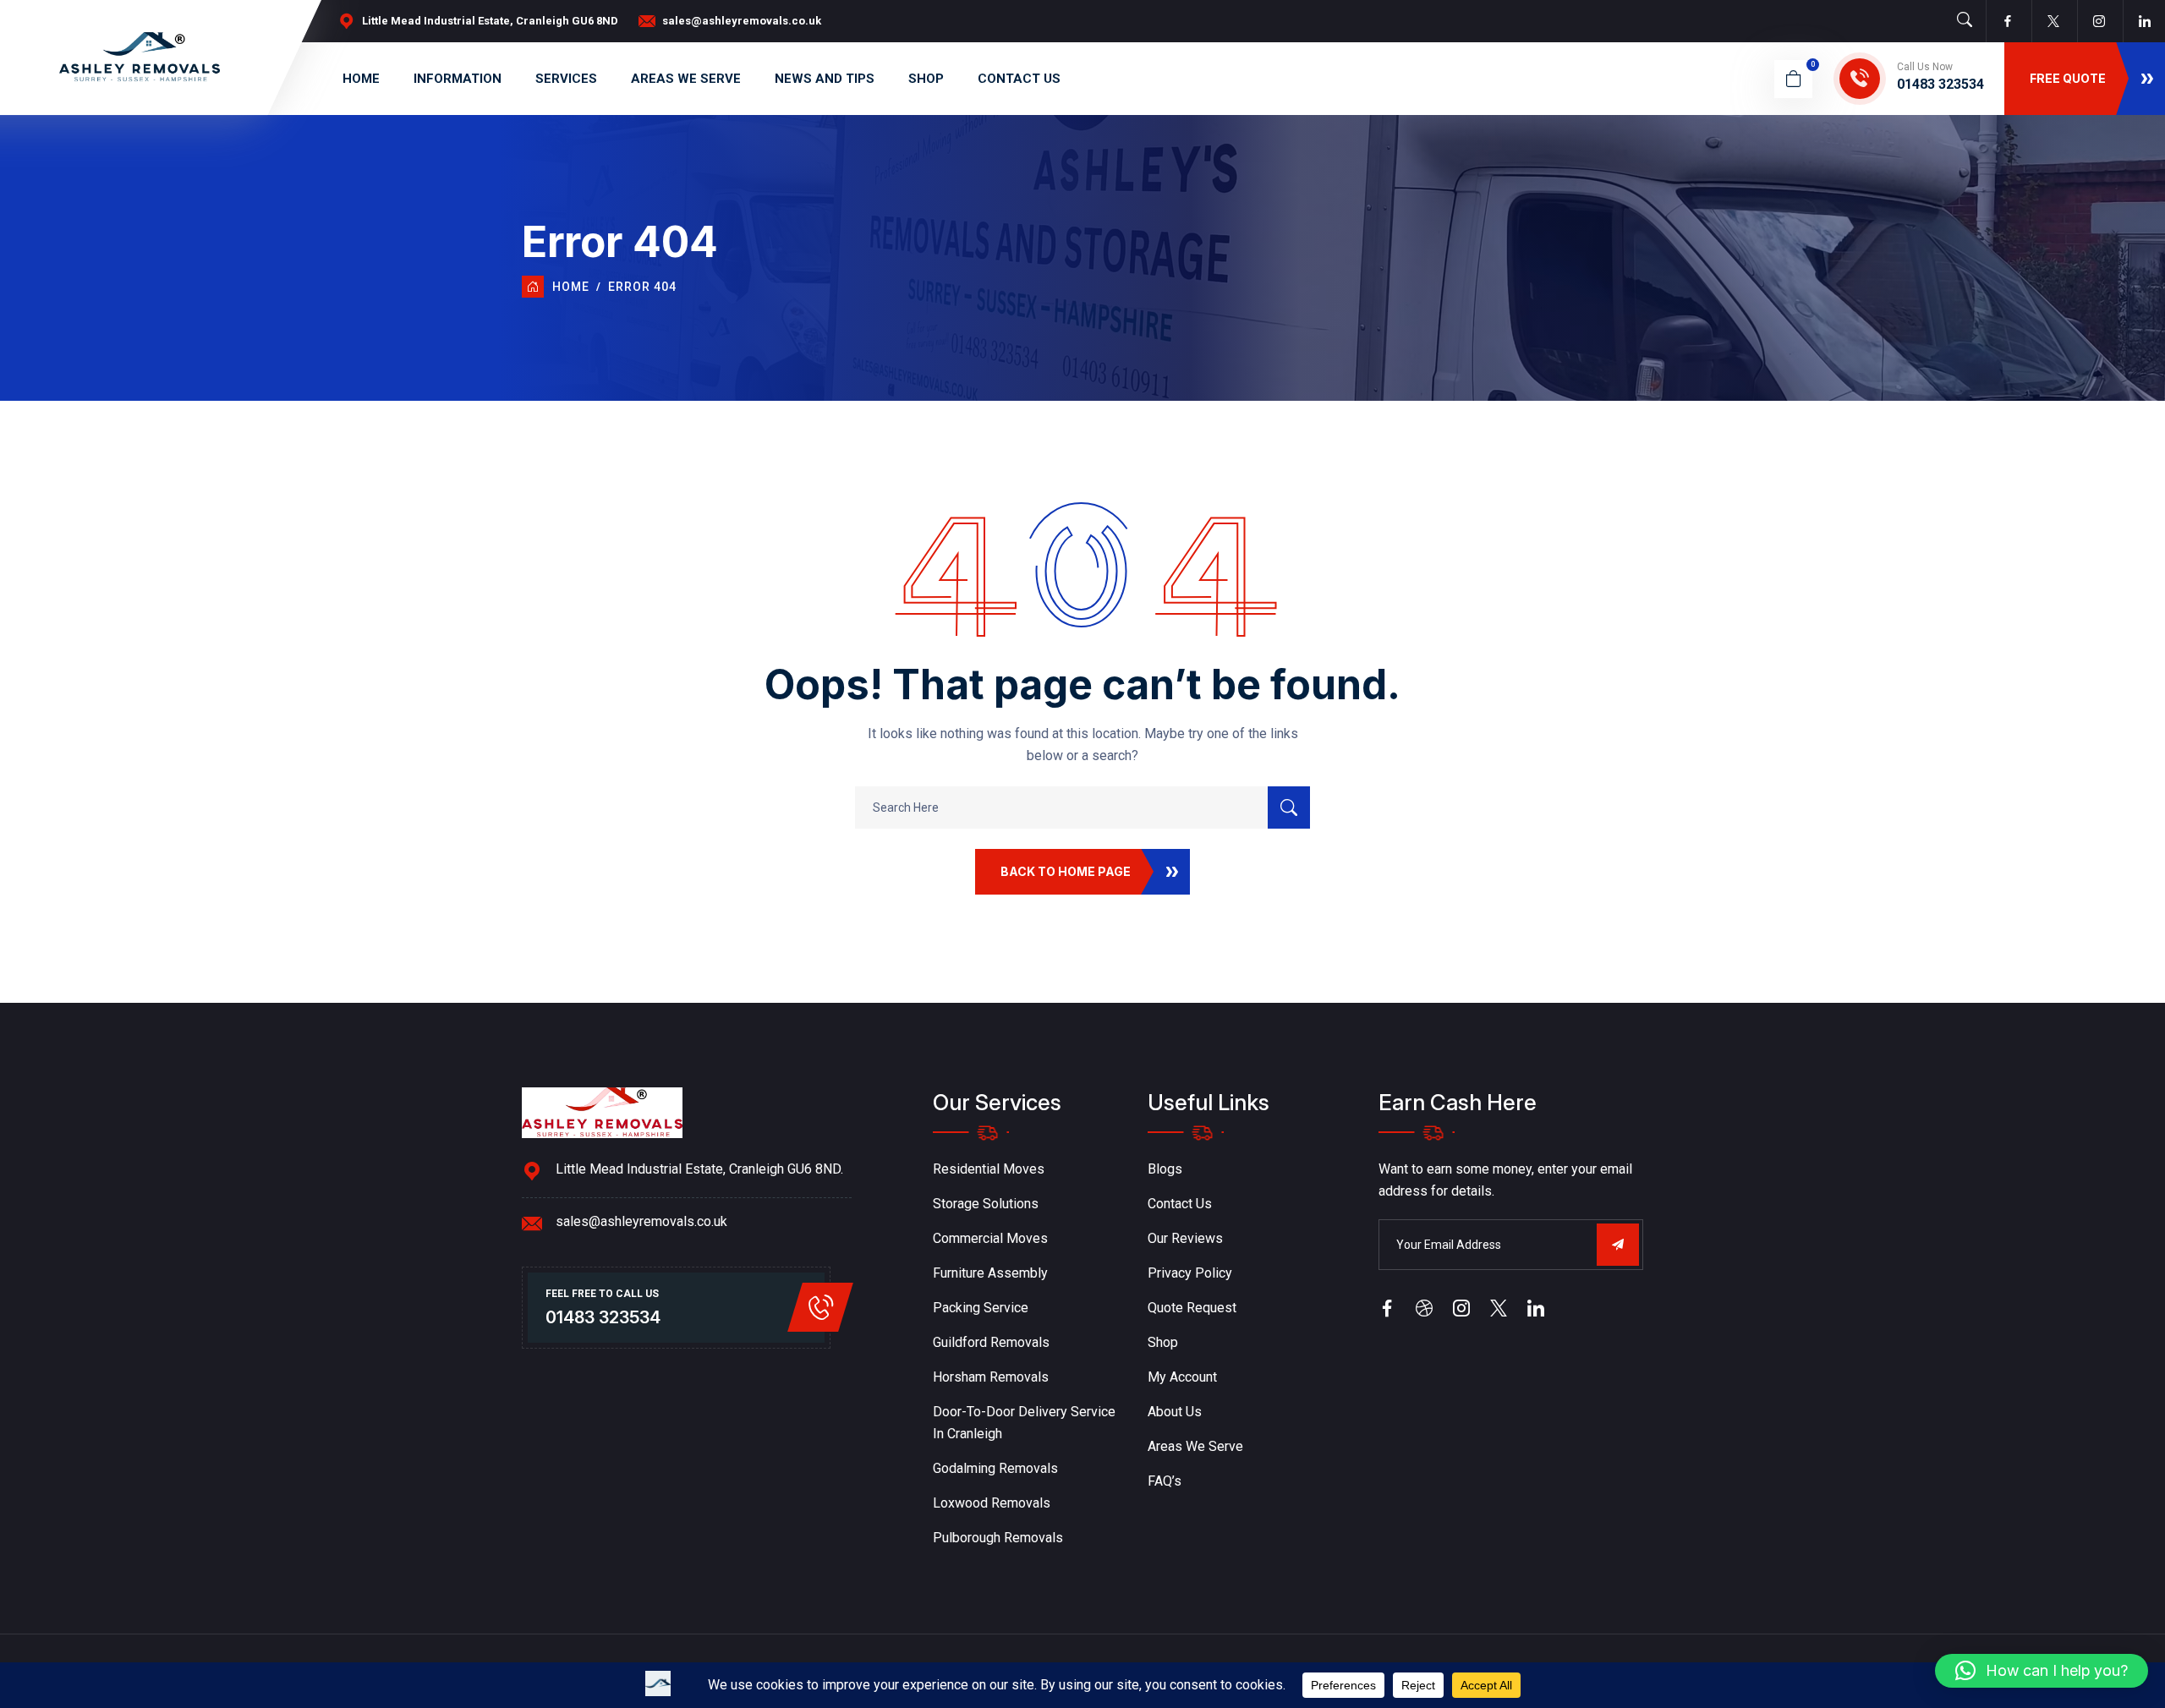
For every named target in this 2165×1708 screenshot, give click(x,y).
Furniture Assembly (990, 1273)
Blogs (1165, 1169)
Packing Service (981, 1308)
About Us (1175, 1412)
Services (566, 79)
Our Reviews (1185, 1238)
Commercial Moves (990, 1238)
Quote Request (1192, 1308)
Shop (926, 79)
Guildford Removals (991, 1342)
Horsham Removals (991, 1377)
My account (1182, 1377)
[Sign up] (1618, 1245)
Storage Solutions (986, 1204)
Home (361, 79)
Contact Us (1019, 79)
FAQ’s (1165, 1481)
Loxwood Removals (992, 1503)
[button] (2042, 1671)
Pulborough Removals (998, 1538)
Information (458, 79)
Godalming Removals (995, 1468)
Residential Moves (989, 1169)
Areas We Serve (686, 79)
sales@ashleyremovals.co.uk (742, 21)
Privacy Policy (1190, 1273)
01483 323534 (1940, 84)
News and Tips (825, 79)
